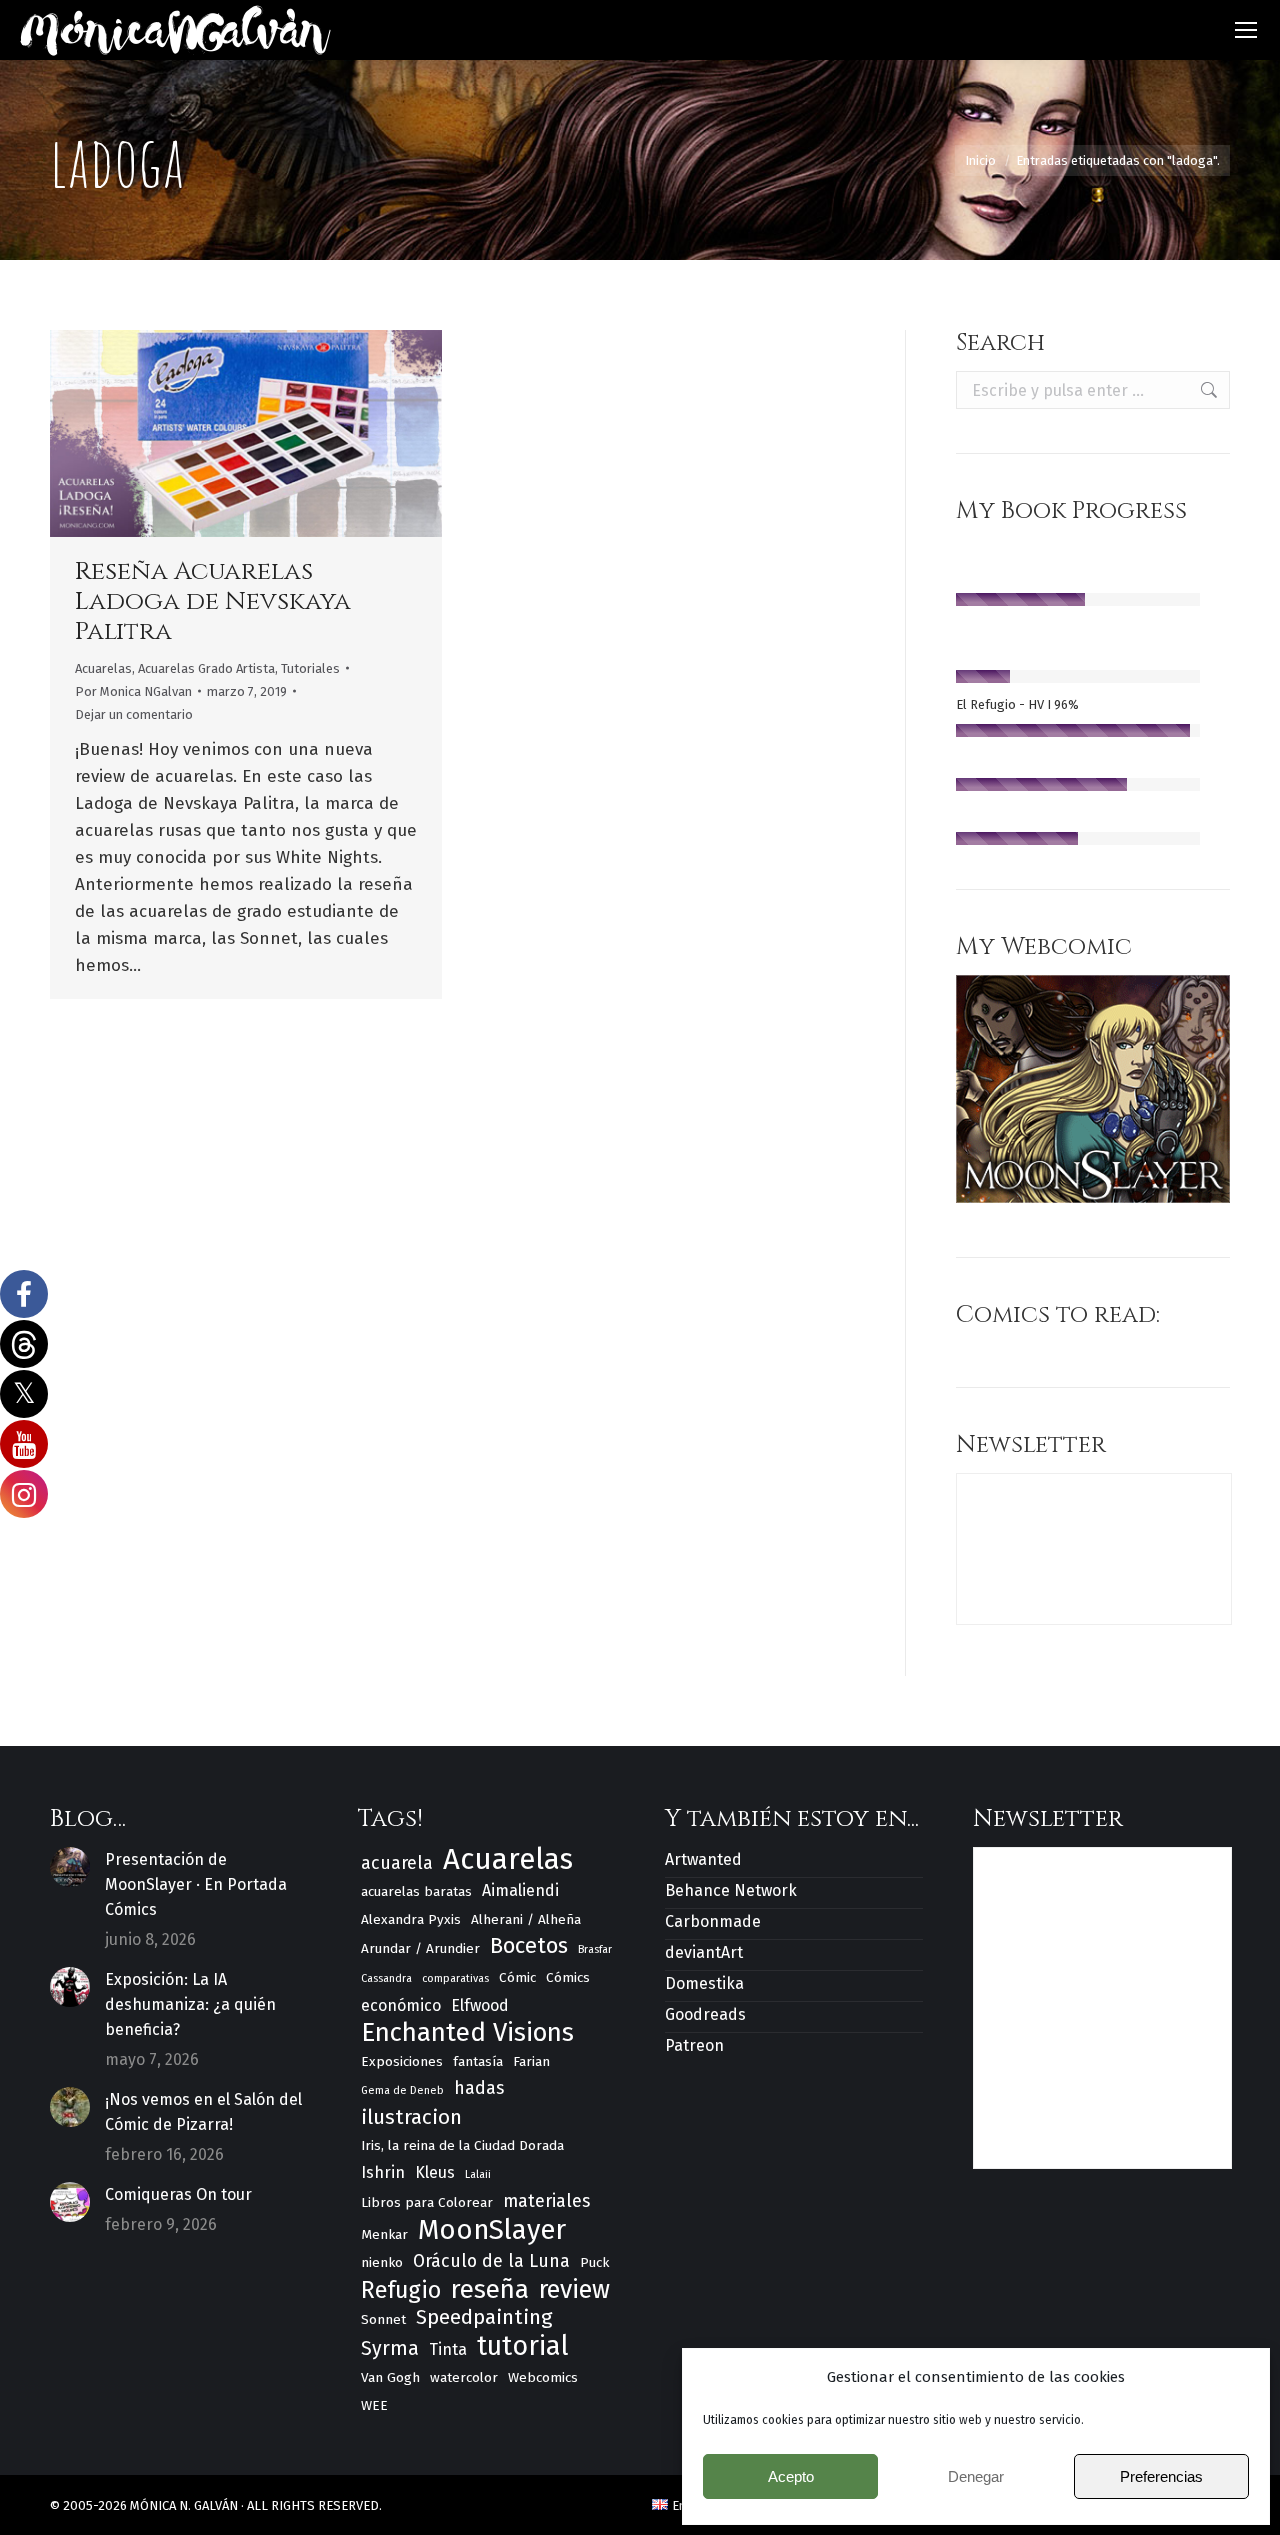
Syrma (390, 2348)
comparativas (455, 1978)
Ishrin (383, 2172)
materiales (546, 2201)
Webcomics (543, 2377)
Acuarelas (103, 668)
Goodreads (705, 2014)
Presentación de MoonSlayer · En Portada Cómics (196, 1884)
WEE (374, 2405)
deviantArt (704, 1952)
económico (401, 2005)
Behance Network (731, 1890)
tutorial (523, 2346)
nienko (382, 2262)
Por (133, 691)
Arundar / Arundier (420, 1948)
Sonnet (383, 2319)
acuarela (397, 1863)
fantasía (478, 2061)
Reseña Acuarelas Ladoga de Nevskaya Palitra (213, 601)
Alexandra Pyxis (411, 1919)
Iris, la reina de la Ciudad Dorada (462, 2145)
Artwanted (703, 1859)
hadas (479, 2088)
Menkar (384, 2234)
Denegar (976, 2476)
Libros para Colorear (427, 2202)
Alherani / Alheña (526, 1919)
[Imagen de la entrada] (70, 1867)
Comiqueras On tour (178, 2194)
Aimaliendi (520, 1890)
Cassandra (386, 1978)
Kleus (435, 2172)
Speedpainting (484, 2317)
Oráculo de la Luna (491, 2261)
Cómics (568, 1977)
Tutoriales (310, 668)
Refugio (401, 2290)
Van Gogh (390, 2377)
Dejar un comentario (134, 714)
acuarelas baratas (416, 1891)
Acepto (791, 2476)
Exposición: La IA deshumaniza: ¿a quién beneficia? (190, 2004)
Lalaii (478, 2174)
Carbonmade (713, 1921)
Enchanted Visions (467, 2032)
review (574, 2290)
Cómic (517, 1977)
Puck (594, 2262)
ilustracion (411, 2117)
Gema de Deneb (402, 2090)
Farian (531, 2061)
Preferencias (1161, 2476)
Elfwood (480, 2005)
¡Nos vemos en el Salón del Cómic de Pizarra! (203, 2112)
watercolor (464, 2377)
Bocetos (529, 1946)
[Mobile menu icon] (1246, 30)
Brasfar (595, 1949)
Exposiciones (402, 2061)
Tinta (448, 2349)
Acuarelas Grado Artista (206, 668)
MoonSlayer (492, 2229)
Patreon (694, 2045)
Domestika (704, 1983)
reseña (490, 2289)
